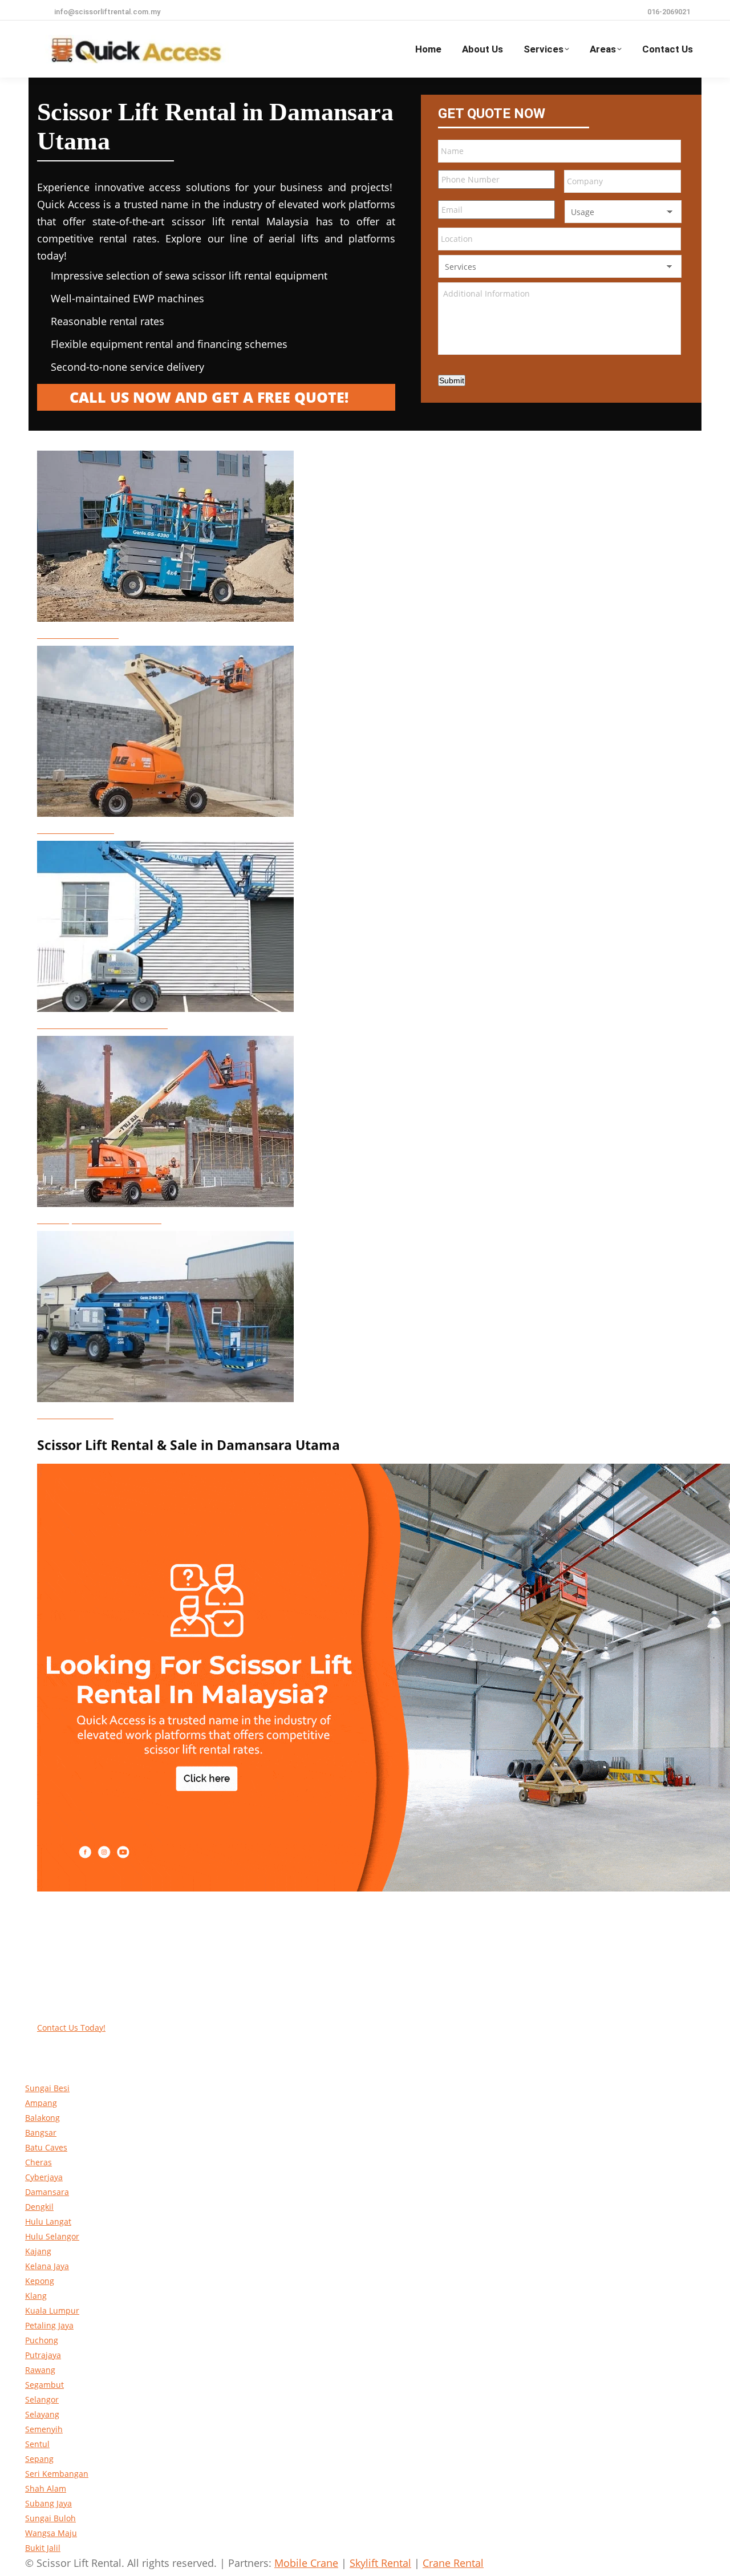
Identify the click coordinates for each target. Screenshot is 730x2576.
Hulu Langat (48, 2221)
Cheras (38, 2162)
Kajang (38, 2251)
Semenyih (44, 2429)
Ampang (41, 2103)
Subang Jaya (48, 2503)
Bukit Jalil (43, 2548)
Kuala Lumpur (52, 2310)
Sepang (39, 2459)
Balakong (42, 2118)
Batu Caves (46, 2147)
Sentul (37, 2444)
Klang (36, 2296)
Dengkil (39, 2207)
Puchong (42, 2340)
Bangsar (41, 2133)
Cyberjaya (44, 2177)
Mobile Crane (306, 2563)
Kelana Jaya (47, 2266)
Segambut (44, 2385)
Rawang (40, 2370)
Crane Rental (453, 2563)
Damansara (47, 2192)
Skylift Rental (380, 2563)
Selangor (42, 2399)
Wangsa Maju (51, 2533)
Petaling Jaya (49, 2325)
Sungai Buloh (50, 2518)
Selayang (42, 2414)
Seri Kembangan (57, 2474)
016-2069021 (669, 12)
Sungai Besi (47, 2088)
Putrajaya (43, 2355)
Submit (452, 380)
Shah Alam (46, 2488)
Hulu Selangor (52, 2236)
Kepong (40, 2281)
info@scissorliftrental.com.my (107, 12)
